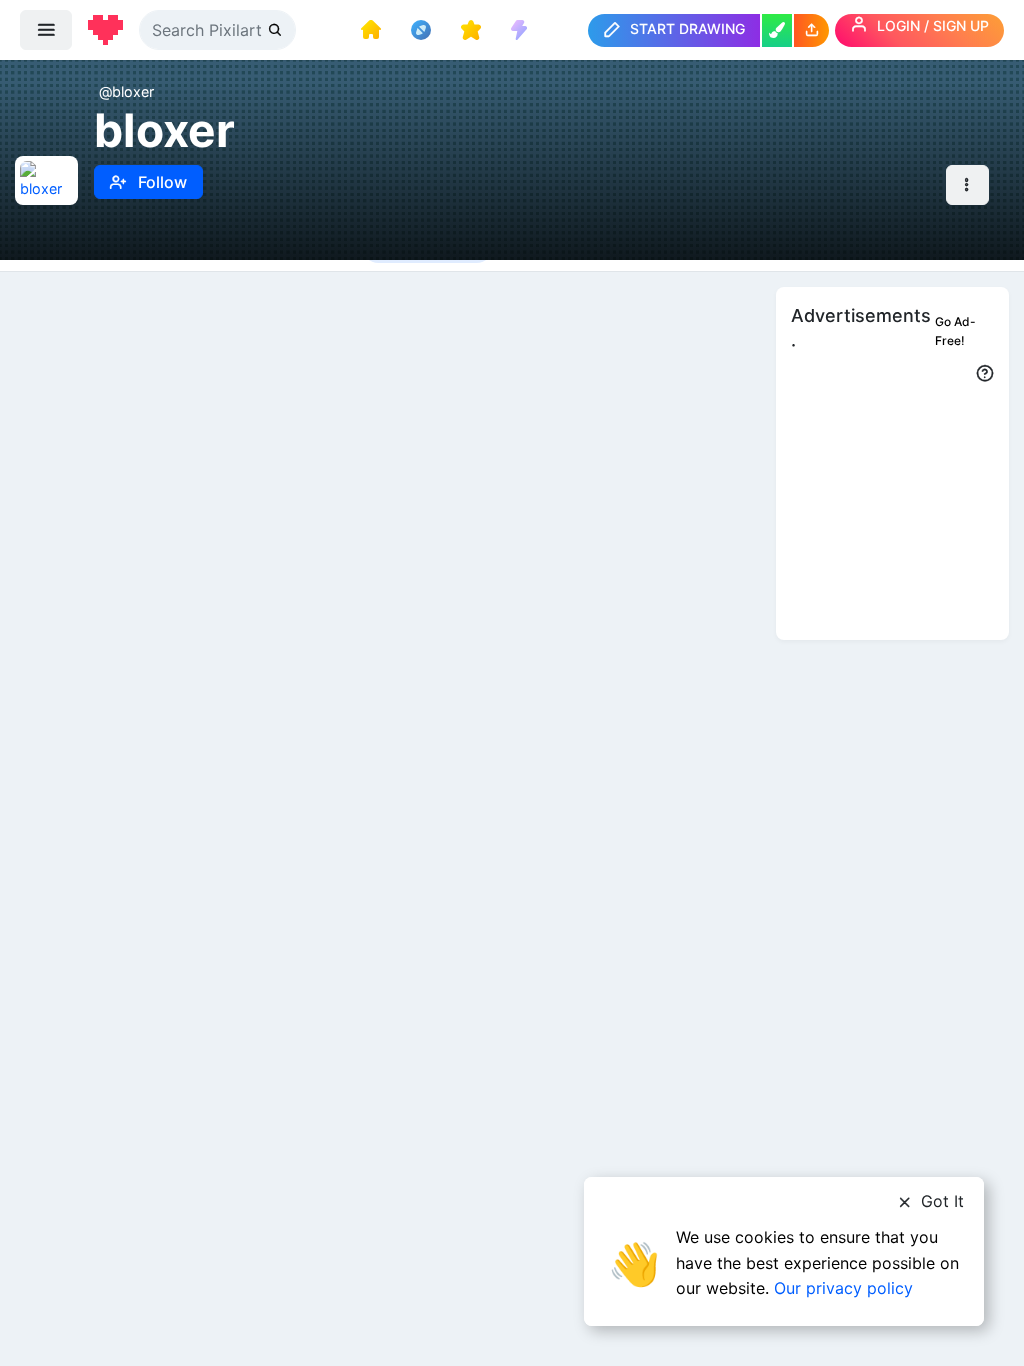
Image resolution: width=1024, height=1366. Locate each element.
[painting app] (777, 30)
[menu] (46, 30)
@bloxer (126, 91)
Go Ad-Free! (955, 331)
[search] (277, 29)
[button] (811, 30)
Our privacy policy (843, 1288)
